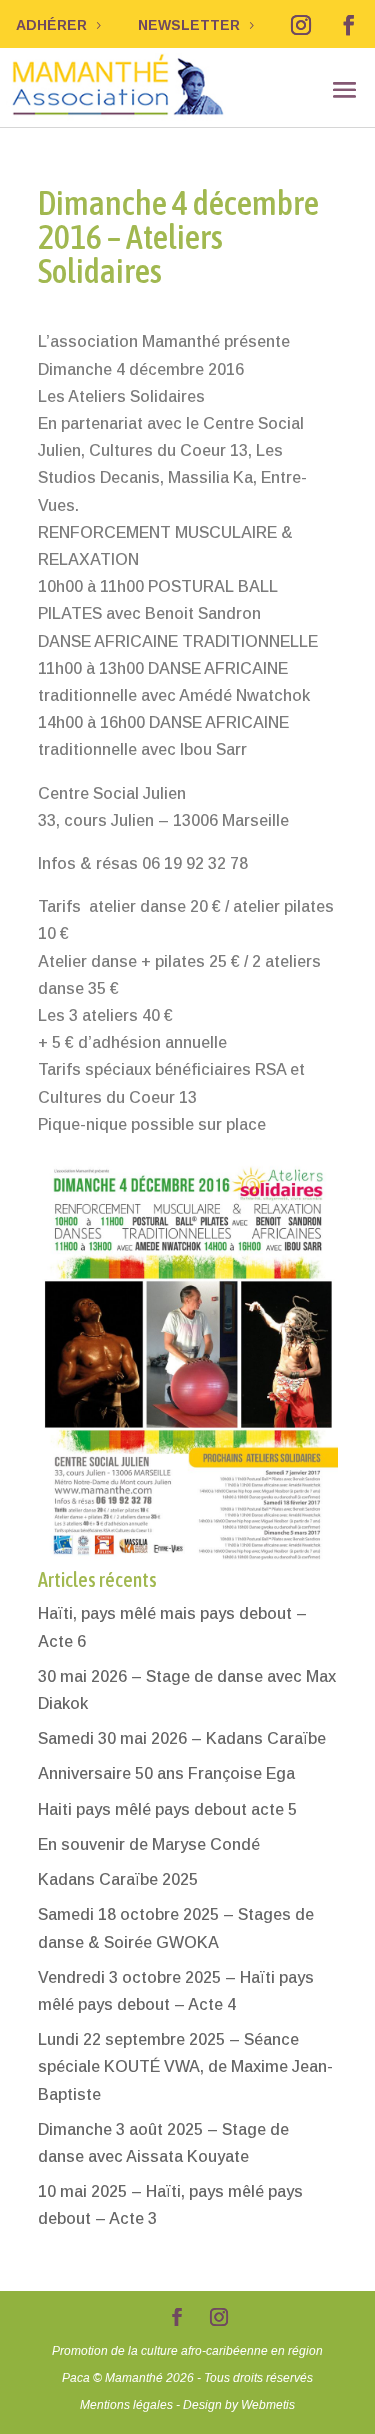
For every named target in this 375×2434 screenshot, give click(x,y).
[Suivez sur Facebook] (349, 25)
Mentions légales (126, 2405)
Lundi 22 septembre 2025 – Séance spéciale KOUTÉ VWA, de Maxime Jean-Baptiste (185, 2066)
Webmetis (268, 2405)
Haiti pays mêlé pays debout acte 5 (167, 1809)
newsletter (189, 25)
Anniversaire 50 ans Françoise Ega (166, 1773)
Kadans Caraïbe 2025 (118, 1879)
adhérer (51, 25)
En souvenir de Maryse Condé (149, 1844)
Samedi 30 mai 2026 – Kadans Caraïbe (182, 1738)
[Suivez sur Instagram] (301, 25)
